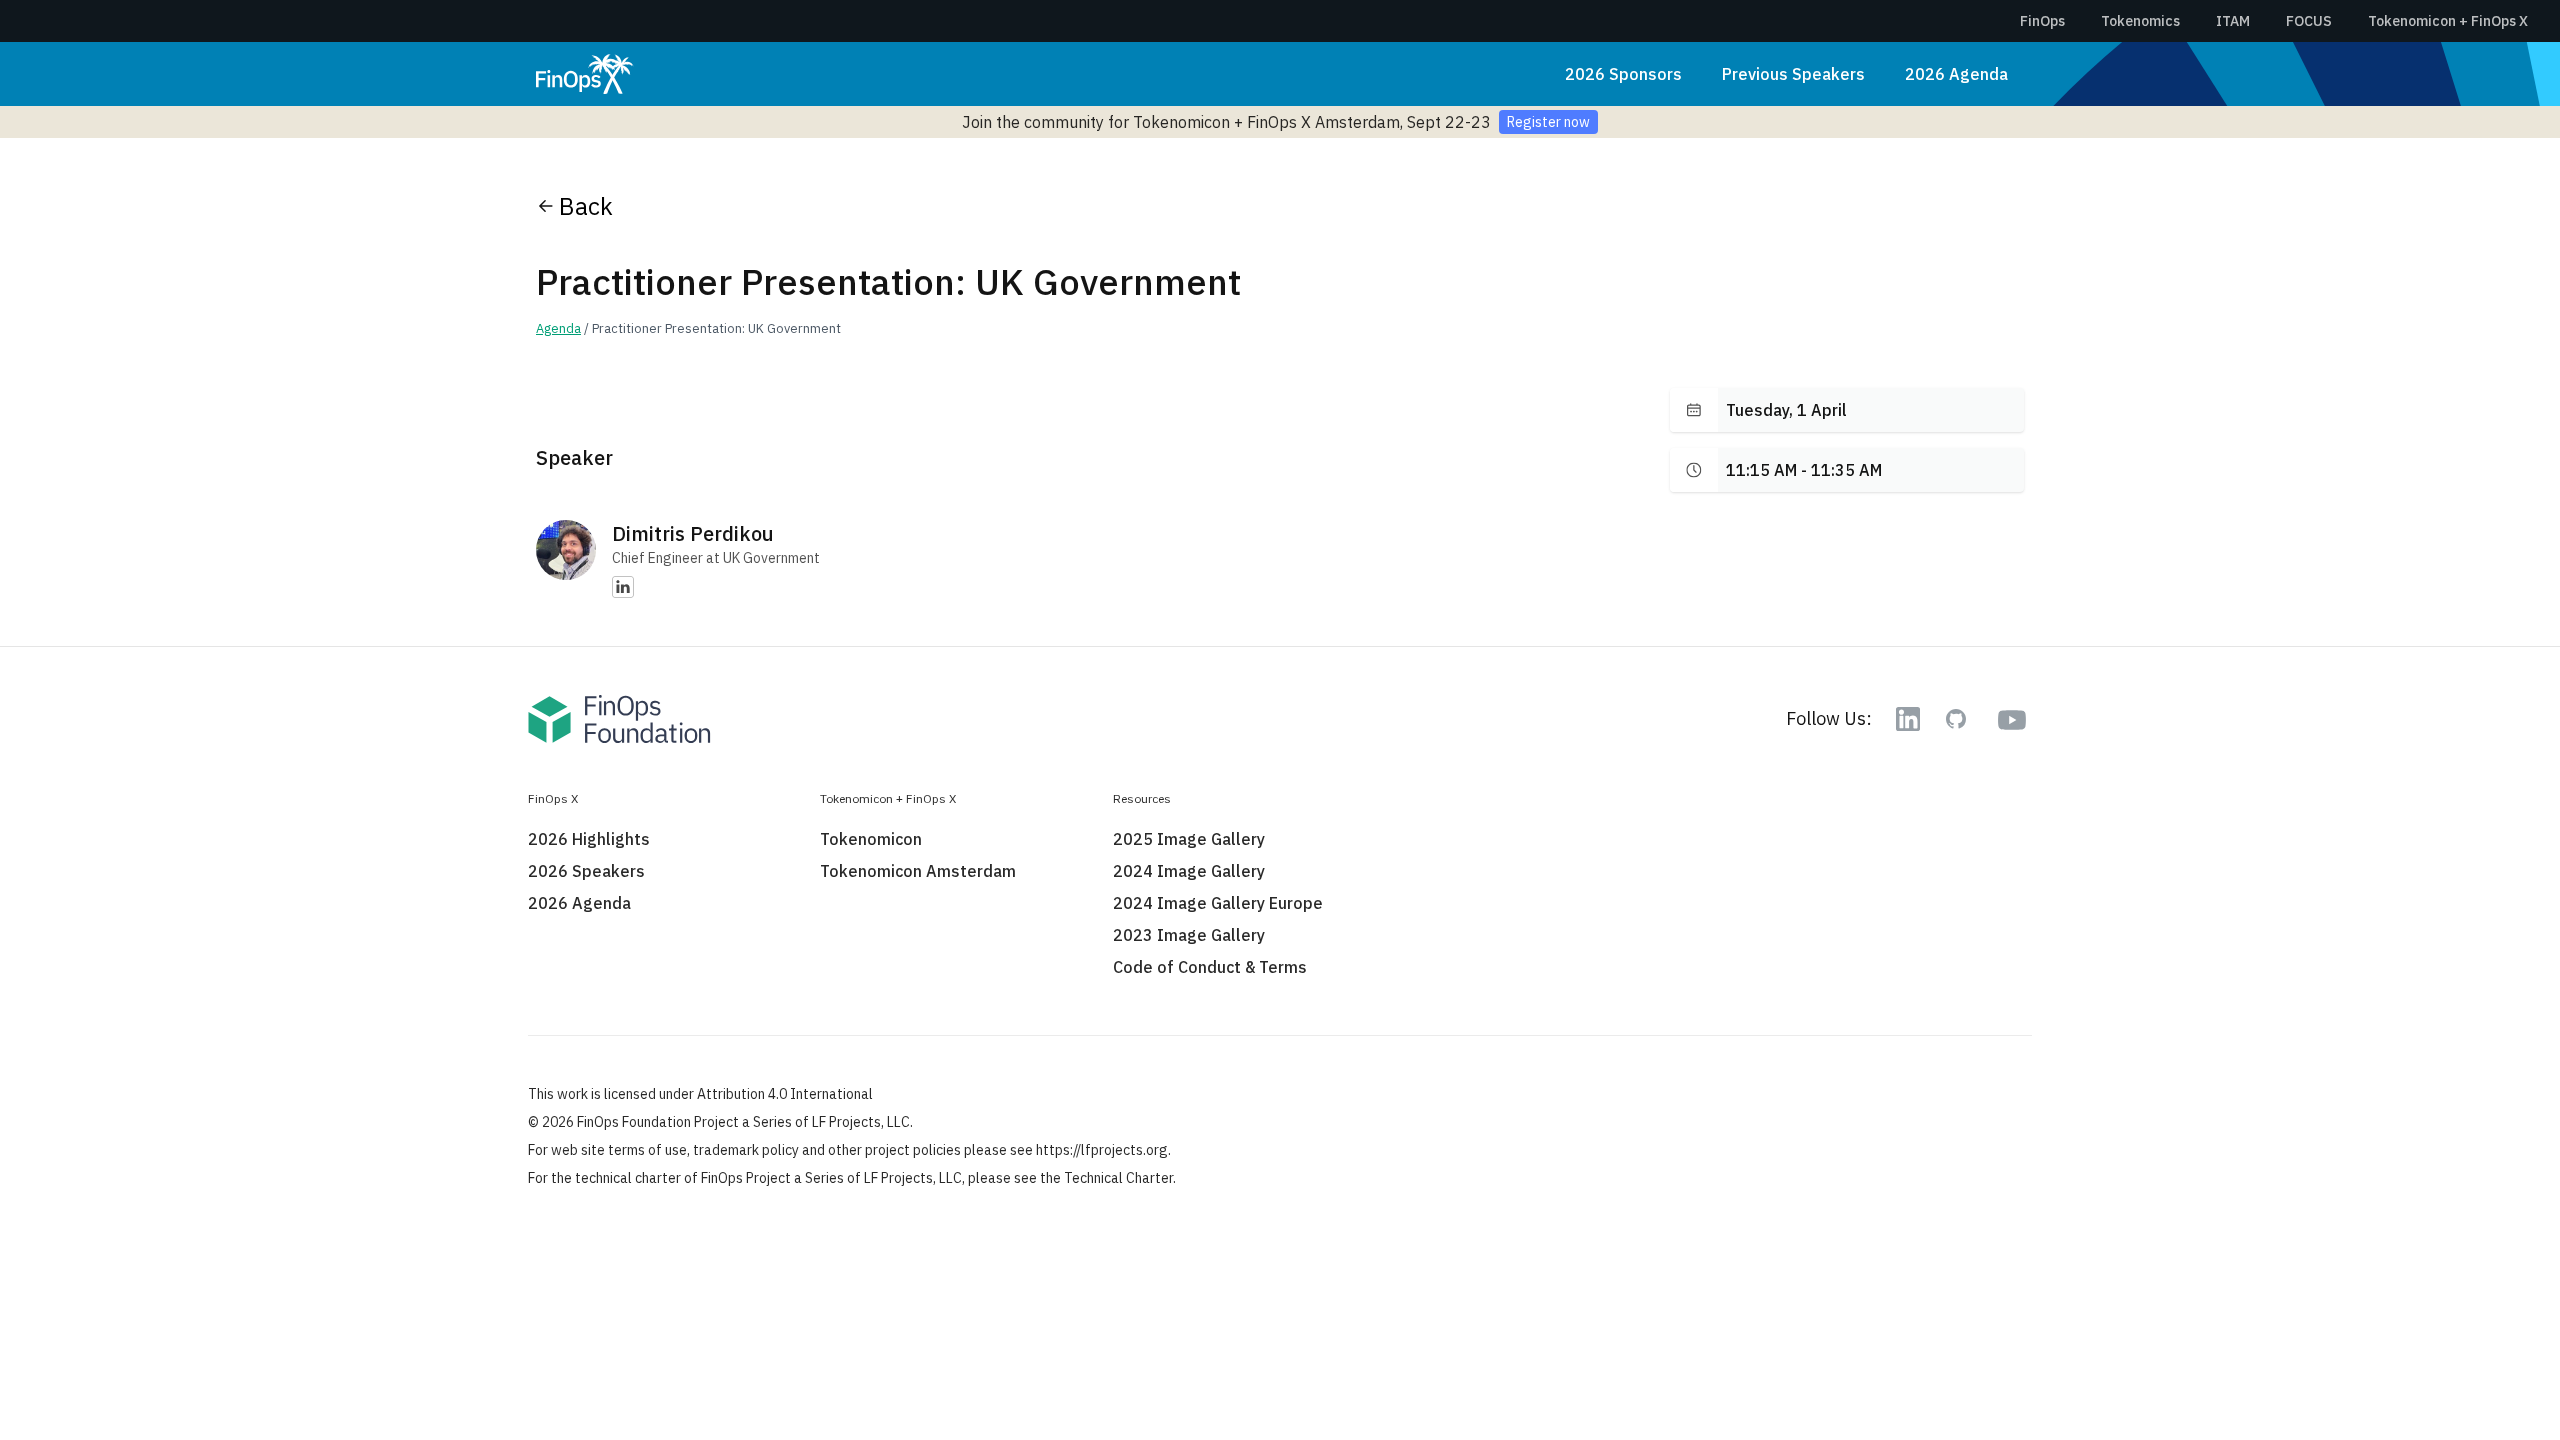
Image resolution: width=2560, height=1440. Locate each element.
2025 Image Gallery (1189, 839)
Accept (1483, 1356)
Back (586, 206)
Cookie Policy (1434, 1306)
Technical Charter (1118, 1178)
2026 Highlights (589, 839)
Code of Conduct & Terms (1210, 967)
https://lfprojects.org (1102, 1150)
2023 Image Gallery (1189, 935)
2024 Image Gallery (1189, 871)
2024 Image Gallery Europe (1218, 903)
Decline (1644, 1356)
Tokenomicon (871, 839)
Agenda (558, 328)
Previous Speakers (1793, 74)
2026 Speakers (586, 871)
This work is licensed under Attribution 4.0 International (700, 1094)
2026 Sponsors (1623, 74)
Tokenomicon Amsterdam (918, 871)
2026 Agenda (1956, 74)
